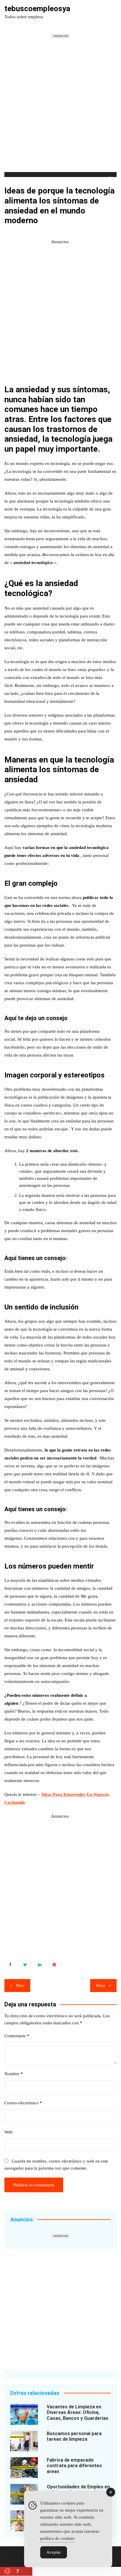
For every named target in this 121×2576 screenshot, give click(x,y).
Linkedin (40, 1964)
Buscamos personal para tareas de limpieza (74, 2436)
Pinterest (54, 1964)
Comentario (17, 2036)
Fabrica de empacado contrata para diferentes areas (74, 2466)
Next (100, 1986)
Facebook (10, 1964)
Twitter (25, 1964)
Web (9, 2132)
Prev (20, 1986)
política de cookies (57, 2538)
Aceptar (54, 2552)
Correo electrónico (23, 2103)
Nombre (14, 2074)
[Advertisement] (60, 109)
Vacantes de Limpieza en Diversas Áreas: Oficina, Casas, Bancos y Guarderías (78, 2412)
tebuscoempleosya (37, 9)
